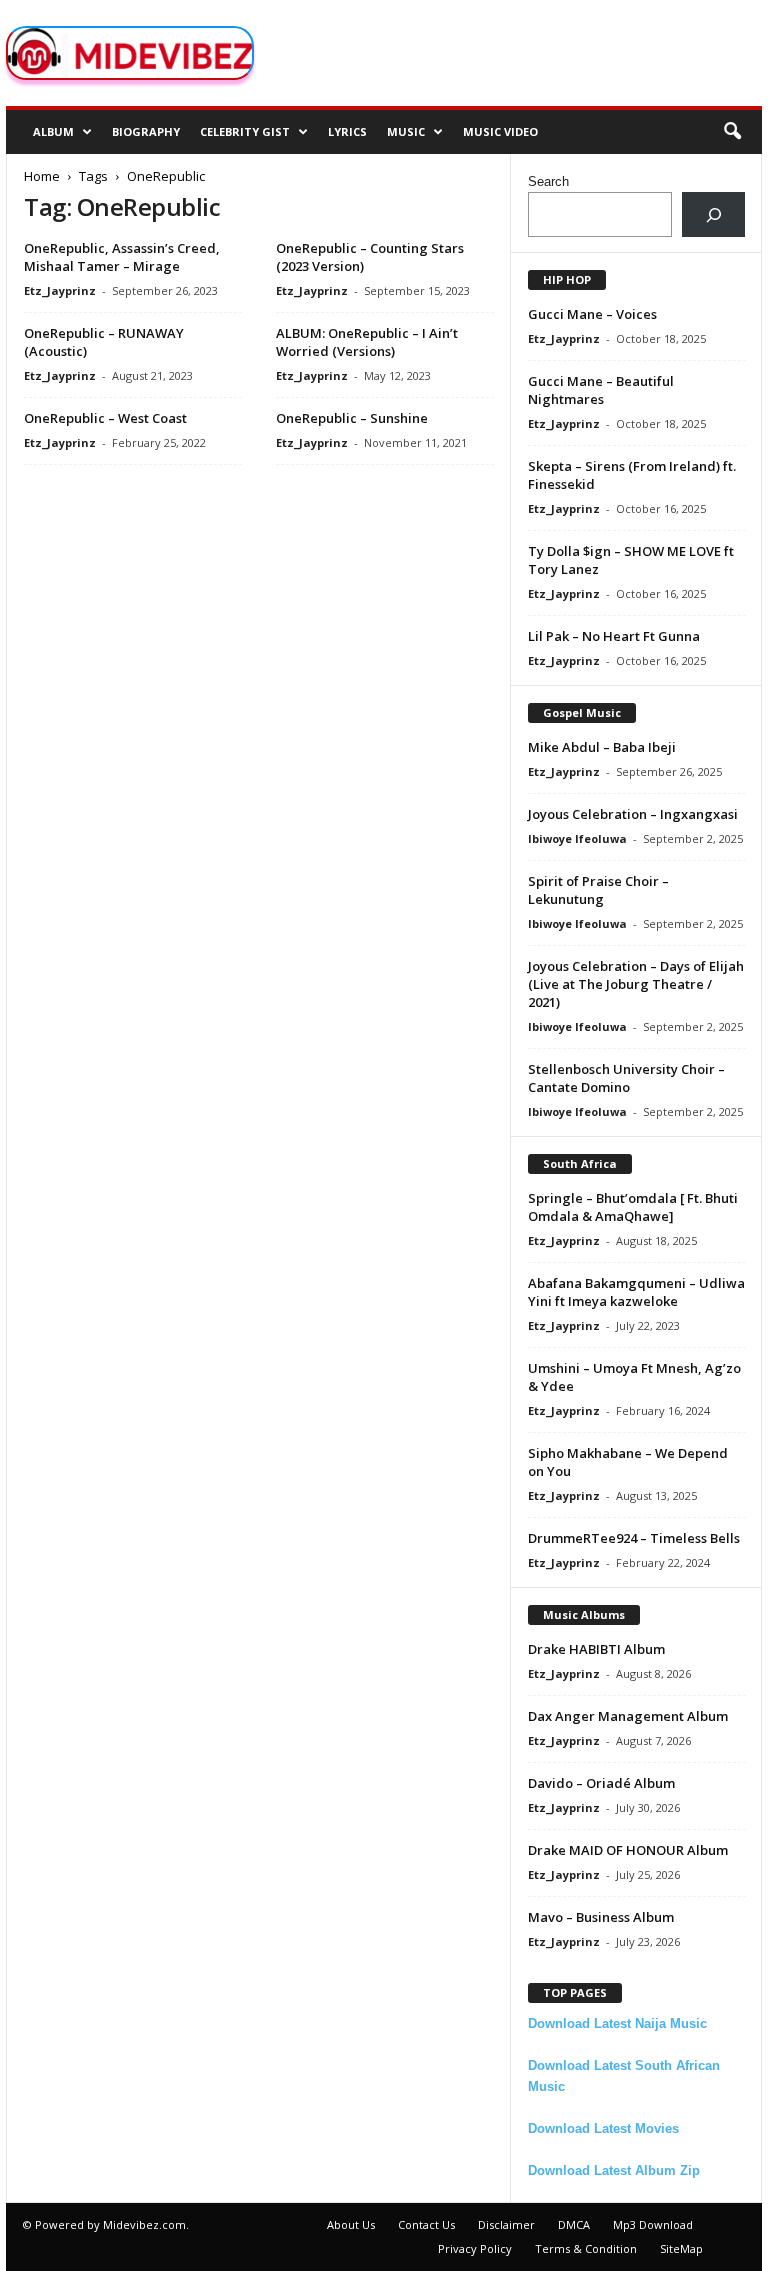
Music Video (500, 131)
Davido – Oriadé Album (601, 1783)
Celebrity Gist (245, 131)
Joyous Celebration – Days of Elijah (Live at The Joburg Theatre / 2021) (636, 984)
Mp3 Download (653, 2224)
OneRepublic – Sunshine (352, 418)
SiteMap (681, 2248)
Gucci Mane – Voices (592, 314)
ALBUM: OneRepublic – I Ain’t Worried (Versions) (367, 342)
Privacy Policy (475, 2248)
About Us (351, 2224)
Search (548, 181)
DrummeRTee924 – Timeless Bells (634, 1538)
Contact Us (426, 2224)
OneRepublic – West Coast (105, 418)
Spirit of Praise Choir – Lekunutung (598, 890)
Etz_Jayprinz (60, 290)
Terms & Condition (586, 2248)
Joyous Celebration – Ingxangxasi (633, 814)
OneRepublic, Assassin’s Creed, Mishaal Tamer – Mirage (122, 257)
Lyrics (347, 131)
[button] (732, 132)
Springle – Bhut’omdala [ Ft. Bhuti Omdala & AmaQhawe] (633, 1207)
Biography (146, 131)
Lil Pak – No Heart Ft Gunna (614, 636)
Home (42, 176)
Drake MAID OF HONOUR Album (628, 1850)
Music (406, 131)
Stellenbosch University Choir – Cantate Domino (626, 1078)
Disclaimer (506, 2224)
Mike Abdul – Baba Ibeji (602, 747)
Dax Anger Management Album (628, 1716)
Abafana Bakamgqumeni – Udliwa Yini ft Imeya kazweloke (636, 1292)
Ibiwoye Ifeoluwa (577, 838)
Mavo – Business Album (601, 1917)
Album (53, 131)
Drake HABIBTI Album (596, 1649)
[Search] (713, 214)
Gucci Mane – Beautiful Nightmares (601, 390)
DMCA (574, 2224)
